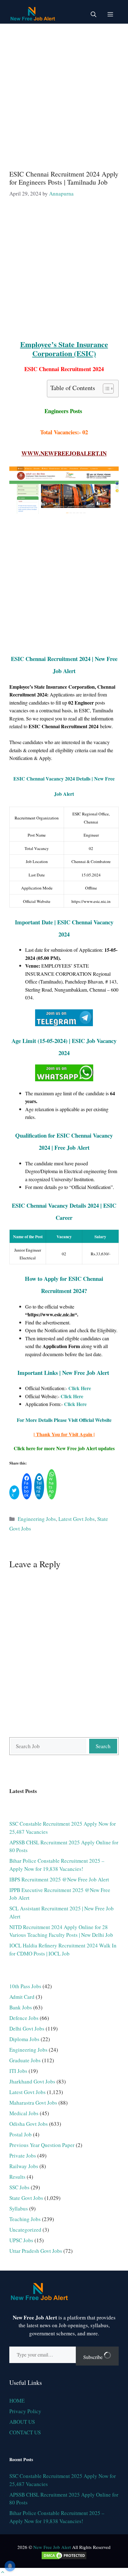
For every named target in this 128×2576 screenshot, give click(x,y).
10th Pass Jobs (25, 1986)
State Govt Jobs (26, 2198)
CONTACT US (25, 2432)
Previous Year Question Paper (42, 2145)
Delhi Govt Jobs (27, 2029)
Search (103, 1746)
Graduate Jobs (25, 2060)
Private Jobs (23, 2156)
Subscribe (94, 2357)
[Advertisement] (64, 94)
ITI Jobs (18, 2071)
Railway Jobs (24, 2166)
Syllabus (19, 2208)
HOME (17, 2401)
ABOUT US (22, 2422)
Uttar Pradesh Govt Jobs (36, 2251)
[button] (94, 14)
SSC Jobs (19, 2187)
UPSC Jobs (21, 2240)
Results (17, 2177)
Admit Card (22, 1997)
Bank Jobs (21, 2007)
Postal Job (21, 2134)
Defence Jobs (24, 2018)
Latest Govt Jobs (77, 1519)
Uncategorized (25, 2230)
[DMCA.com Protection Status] (64, 2558)
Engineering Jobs (37, 1519)
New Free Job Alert (52, 2547)
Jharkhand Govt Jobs (32, 2081)
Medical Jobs (24, 2113)
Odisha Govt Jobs (29, 2124)
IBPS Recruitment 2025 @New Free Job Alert (59, 1879)
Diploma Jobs (24, 2039)
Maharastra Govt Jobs (33, 2103)
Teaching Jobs (25, 2219)
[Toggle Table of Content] (105, 389)
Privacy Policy (25, 2411)
